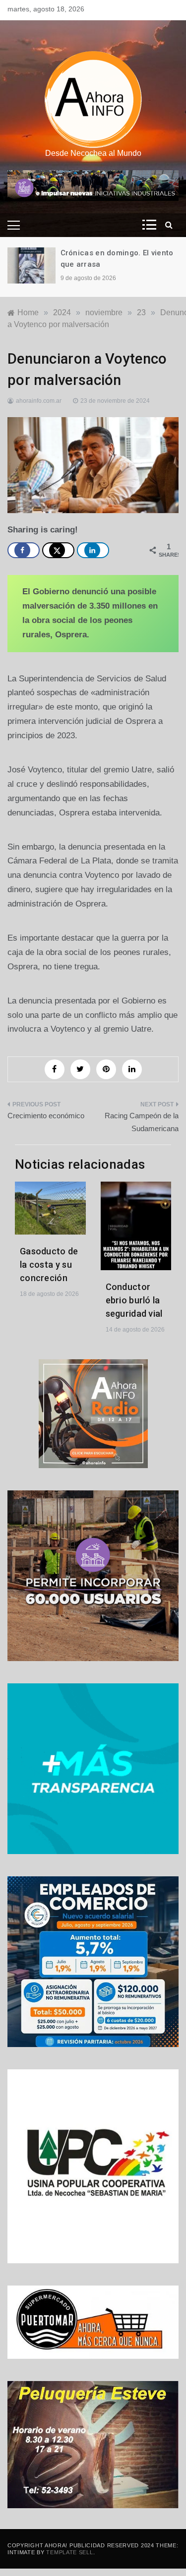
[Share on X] (58, 550)
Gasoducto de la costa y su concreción (49, 1264)
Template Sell (69, 2552)
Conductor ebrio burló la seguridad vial (134, 1300)
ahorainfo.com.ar (39, 401)
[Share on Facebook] (24, 550)
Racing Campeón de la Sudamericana (142, 1122)
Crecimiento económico (46, 1116)
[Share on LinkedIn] (93, 550)
